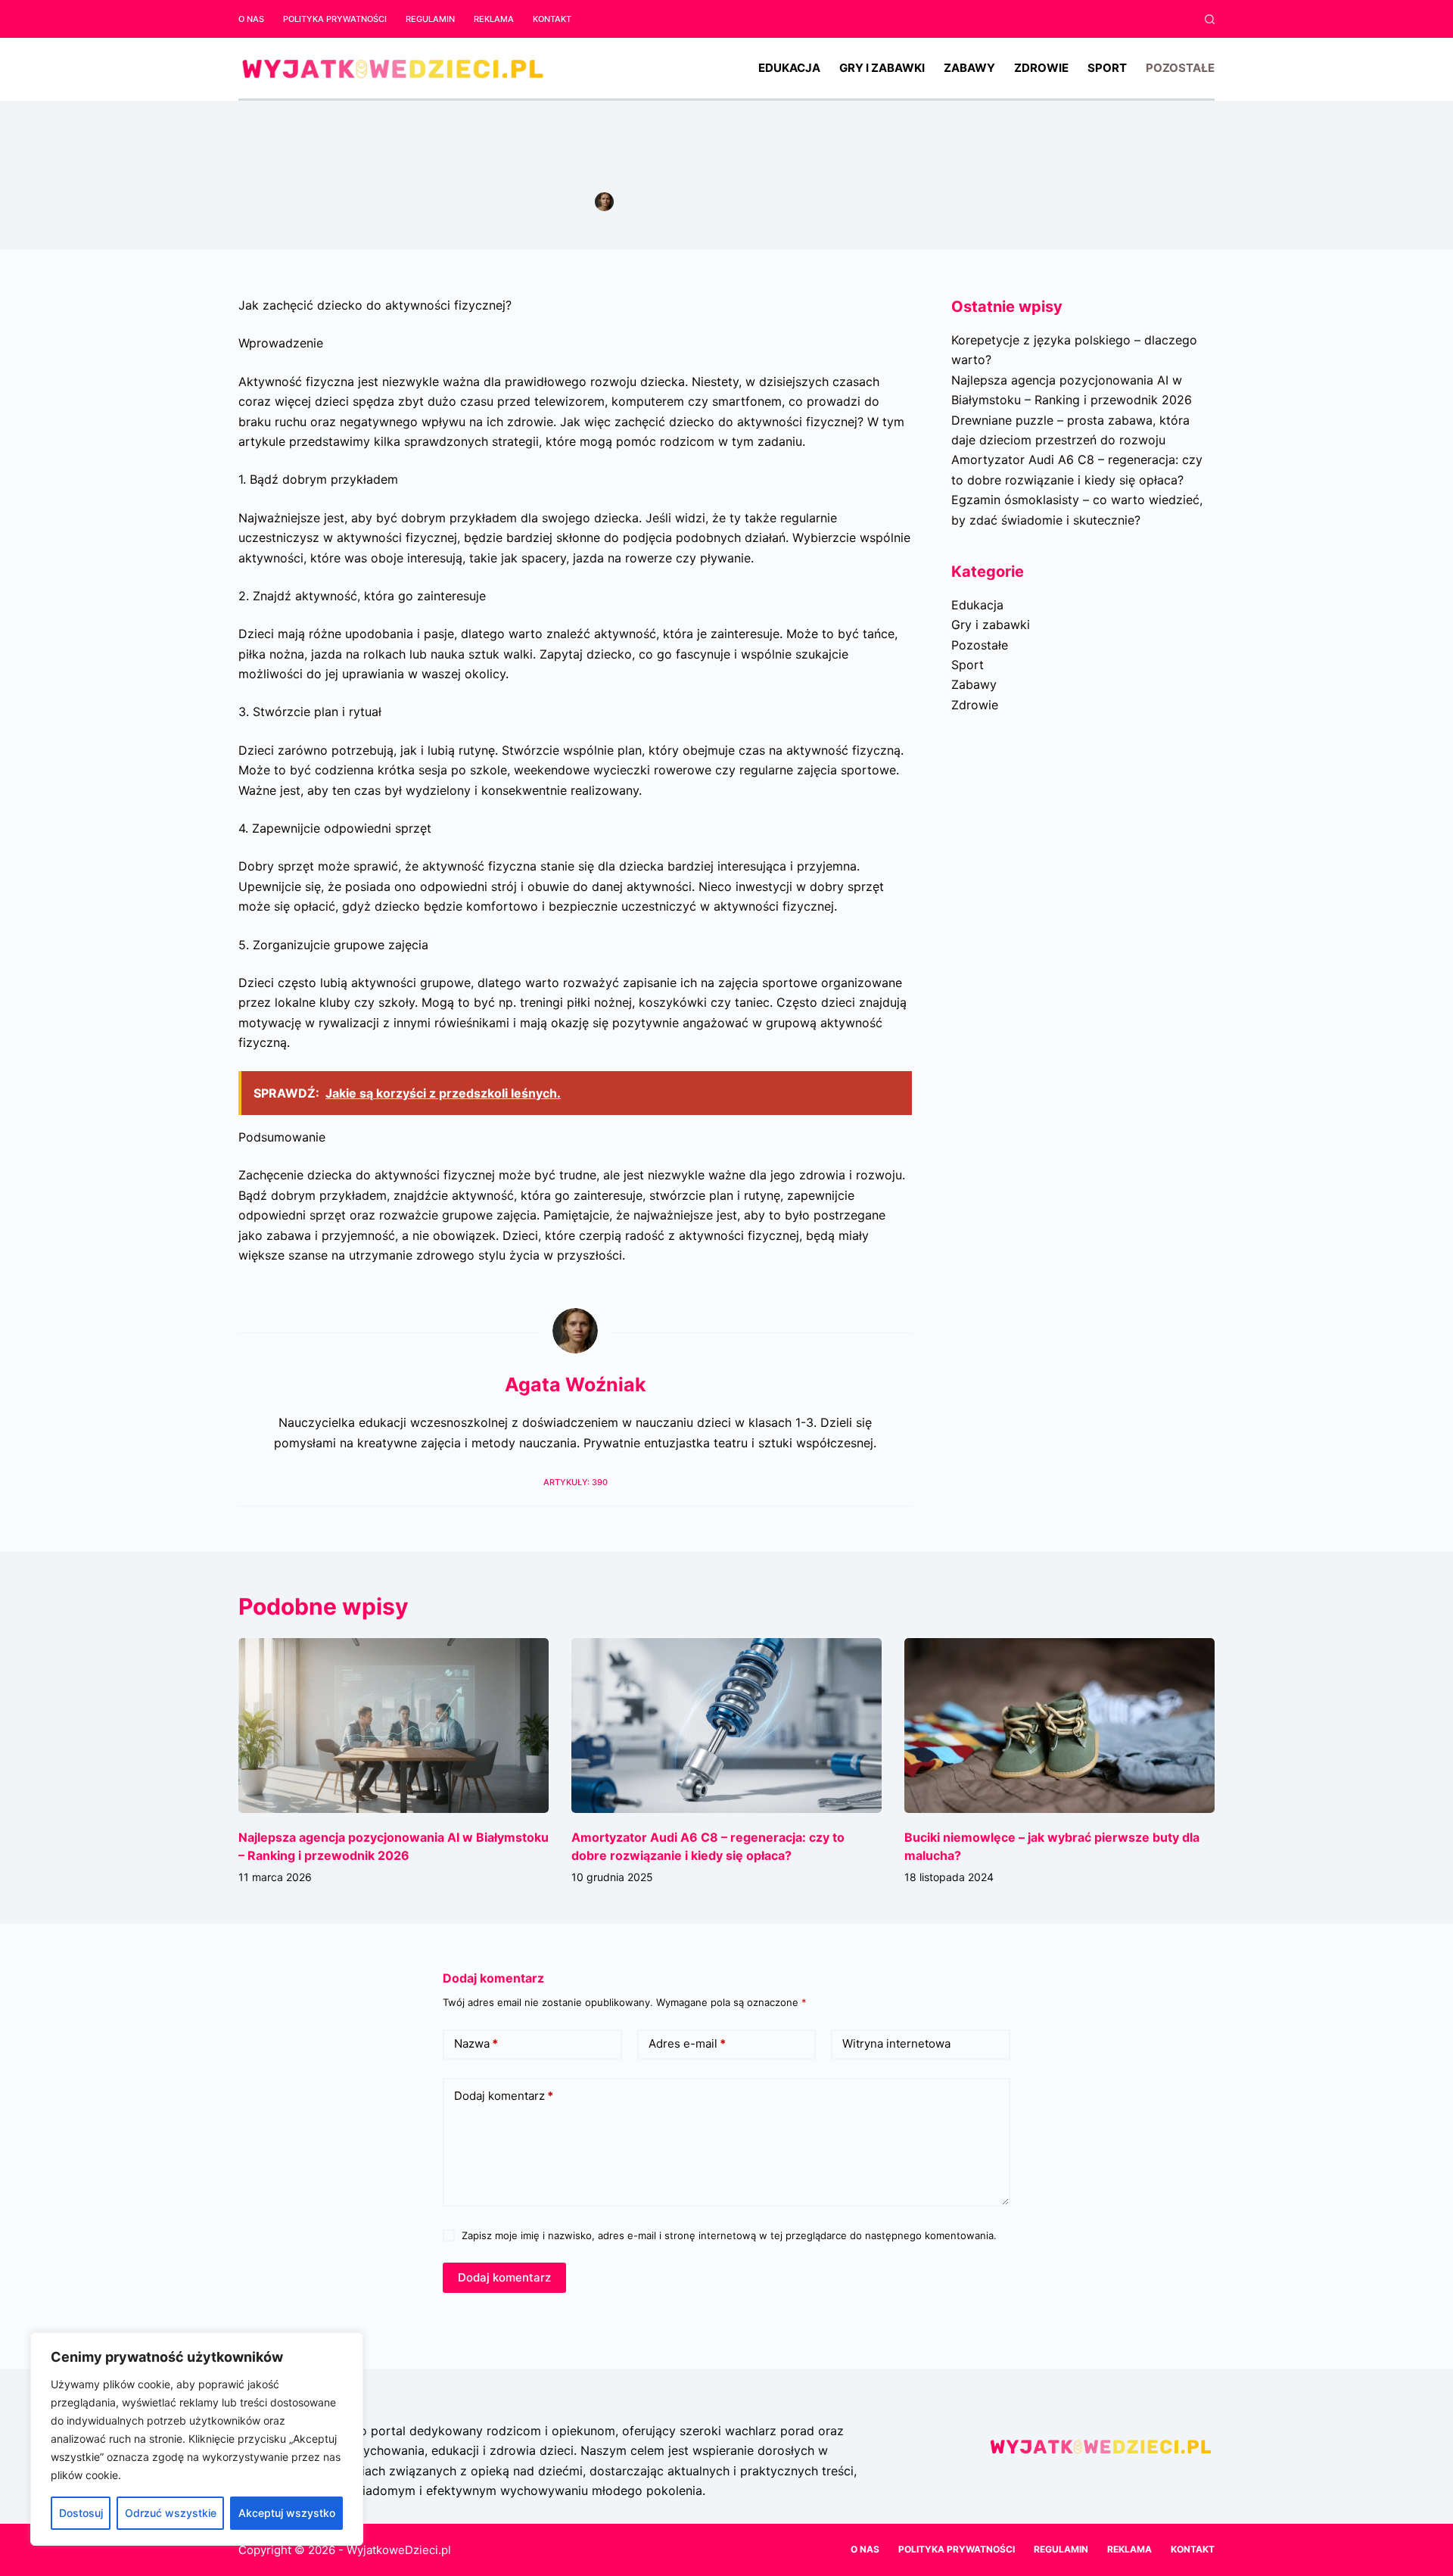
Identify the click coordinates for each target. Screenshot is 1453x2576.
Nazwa (476, 2043)
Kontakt (552, 19)
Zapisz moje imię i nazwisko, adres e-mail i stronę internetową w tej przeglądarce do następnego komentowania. (729, 2235)
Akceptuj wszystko (287, 2513)
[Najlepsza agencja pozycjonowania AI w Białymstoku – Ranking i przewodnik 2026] (394, 1726)
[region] (197, 2439)
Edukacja (789, 68)
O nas (251, 19)
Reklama (494, 19)
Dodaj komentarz (504, 2096)
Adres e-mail (687, 2043)
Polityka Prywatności (335, 19)
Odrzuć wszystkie (171, 2513)
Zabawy (969, 68)
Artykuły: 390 (576, 1482)
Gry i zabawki (882, 68)
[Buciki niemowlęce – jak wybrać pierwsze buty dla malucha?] (1059, 1726)
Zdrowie (1041, 68)
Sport (1107, 68)
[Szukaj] (1210, 19)
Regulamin (430, 19)
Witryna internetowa (896, 2043)
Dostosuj (81, 2513)
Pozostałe (1180, 68)
